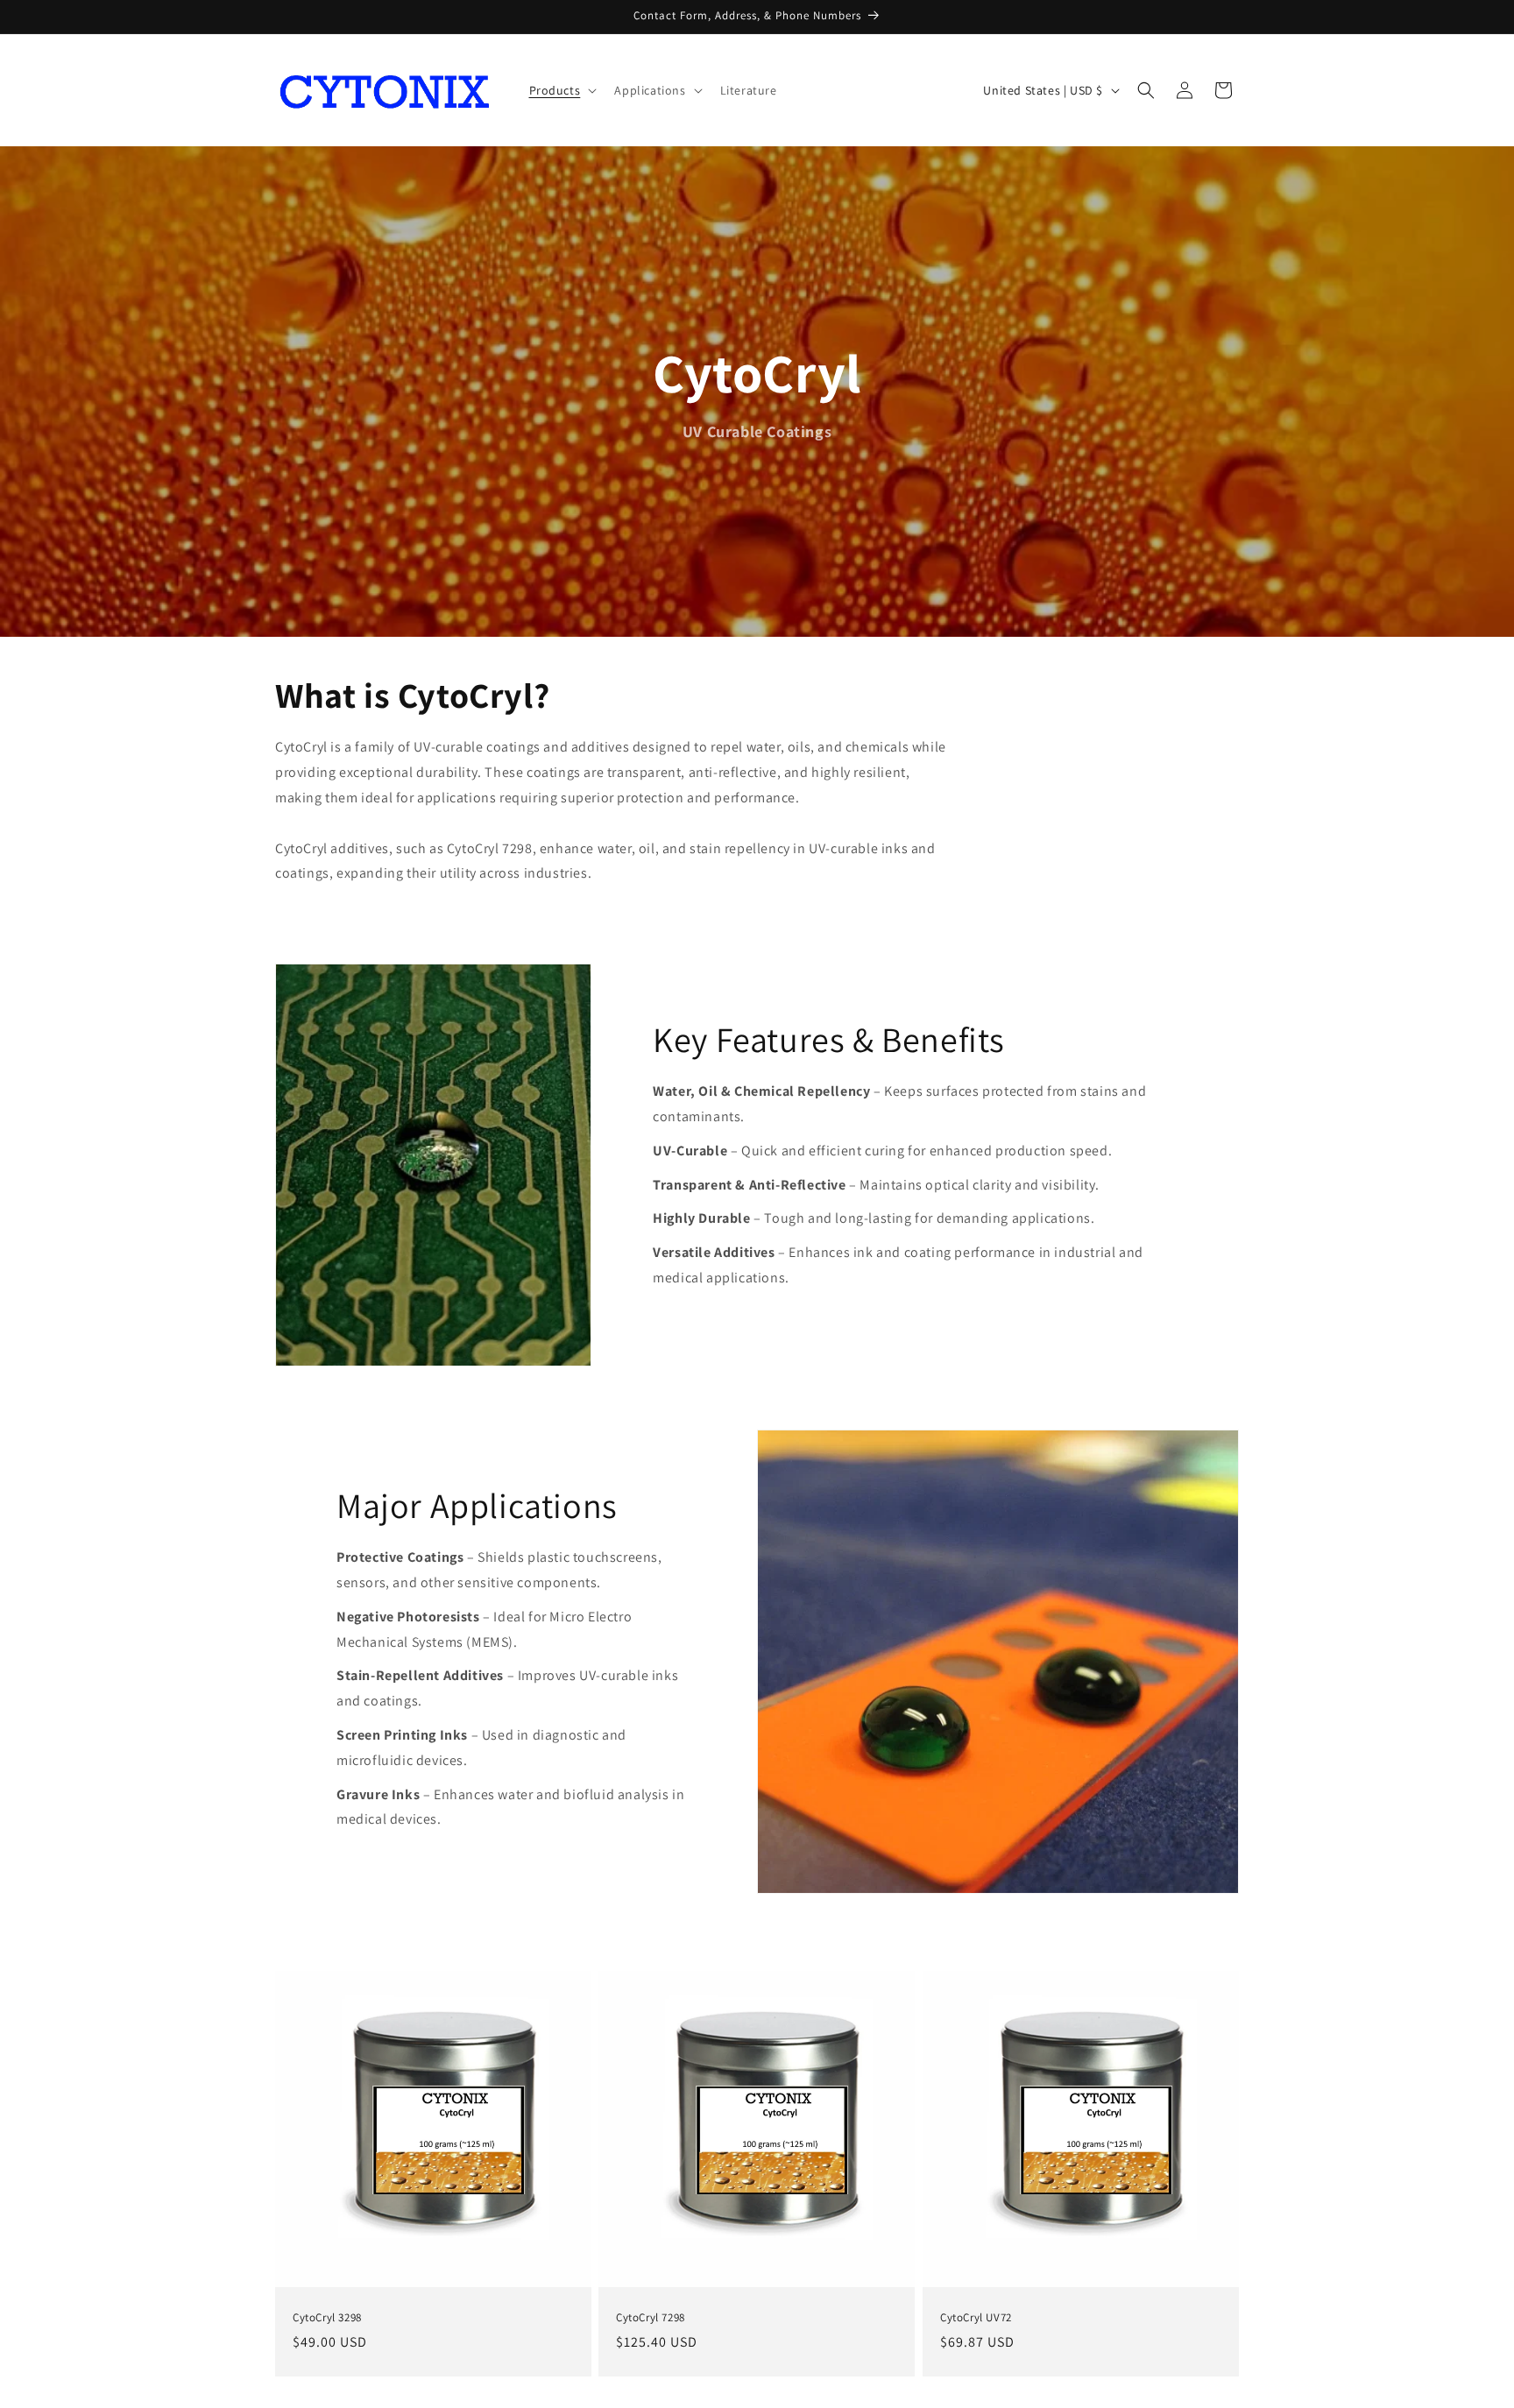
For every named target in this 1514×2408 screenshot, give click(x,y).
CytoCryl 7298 (651, 2318)
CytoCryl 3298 (327, 2318)
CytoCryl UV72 (976, 2318)
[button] (562, 90)
